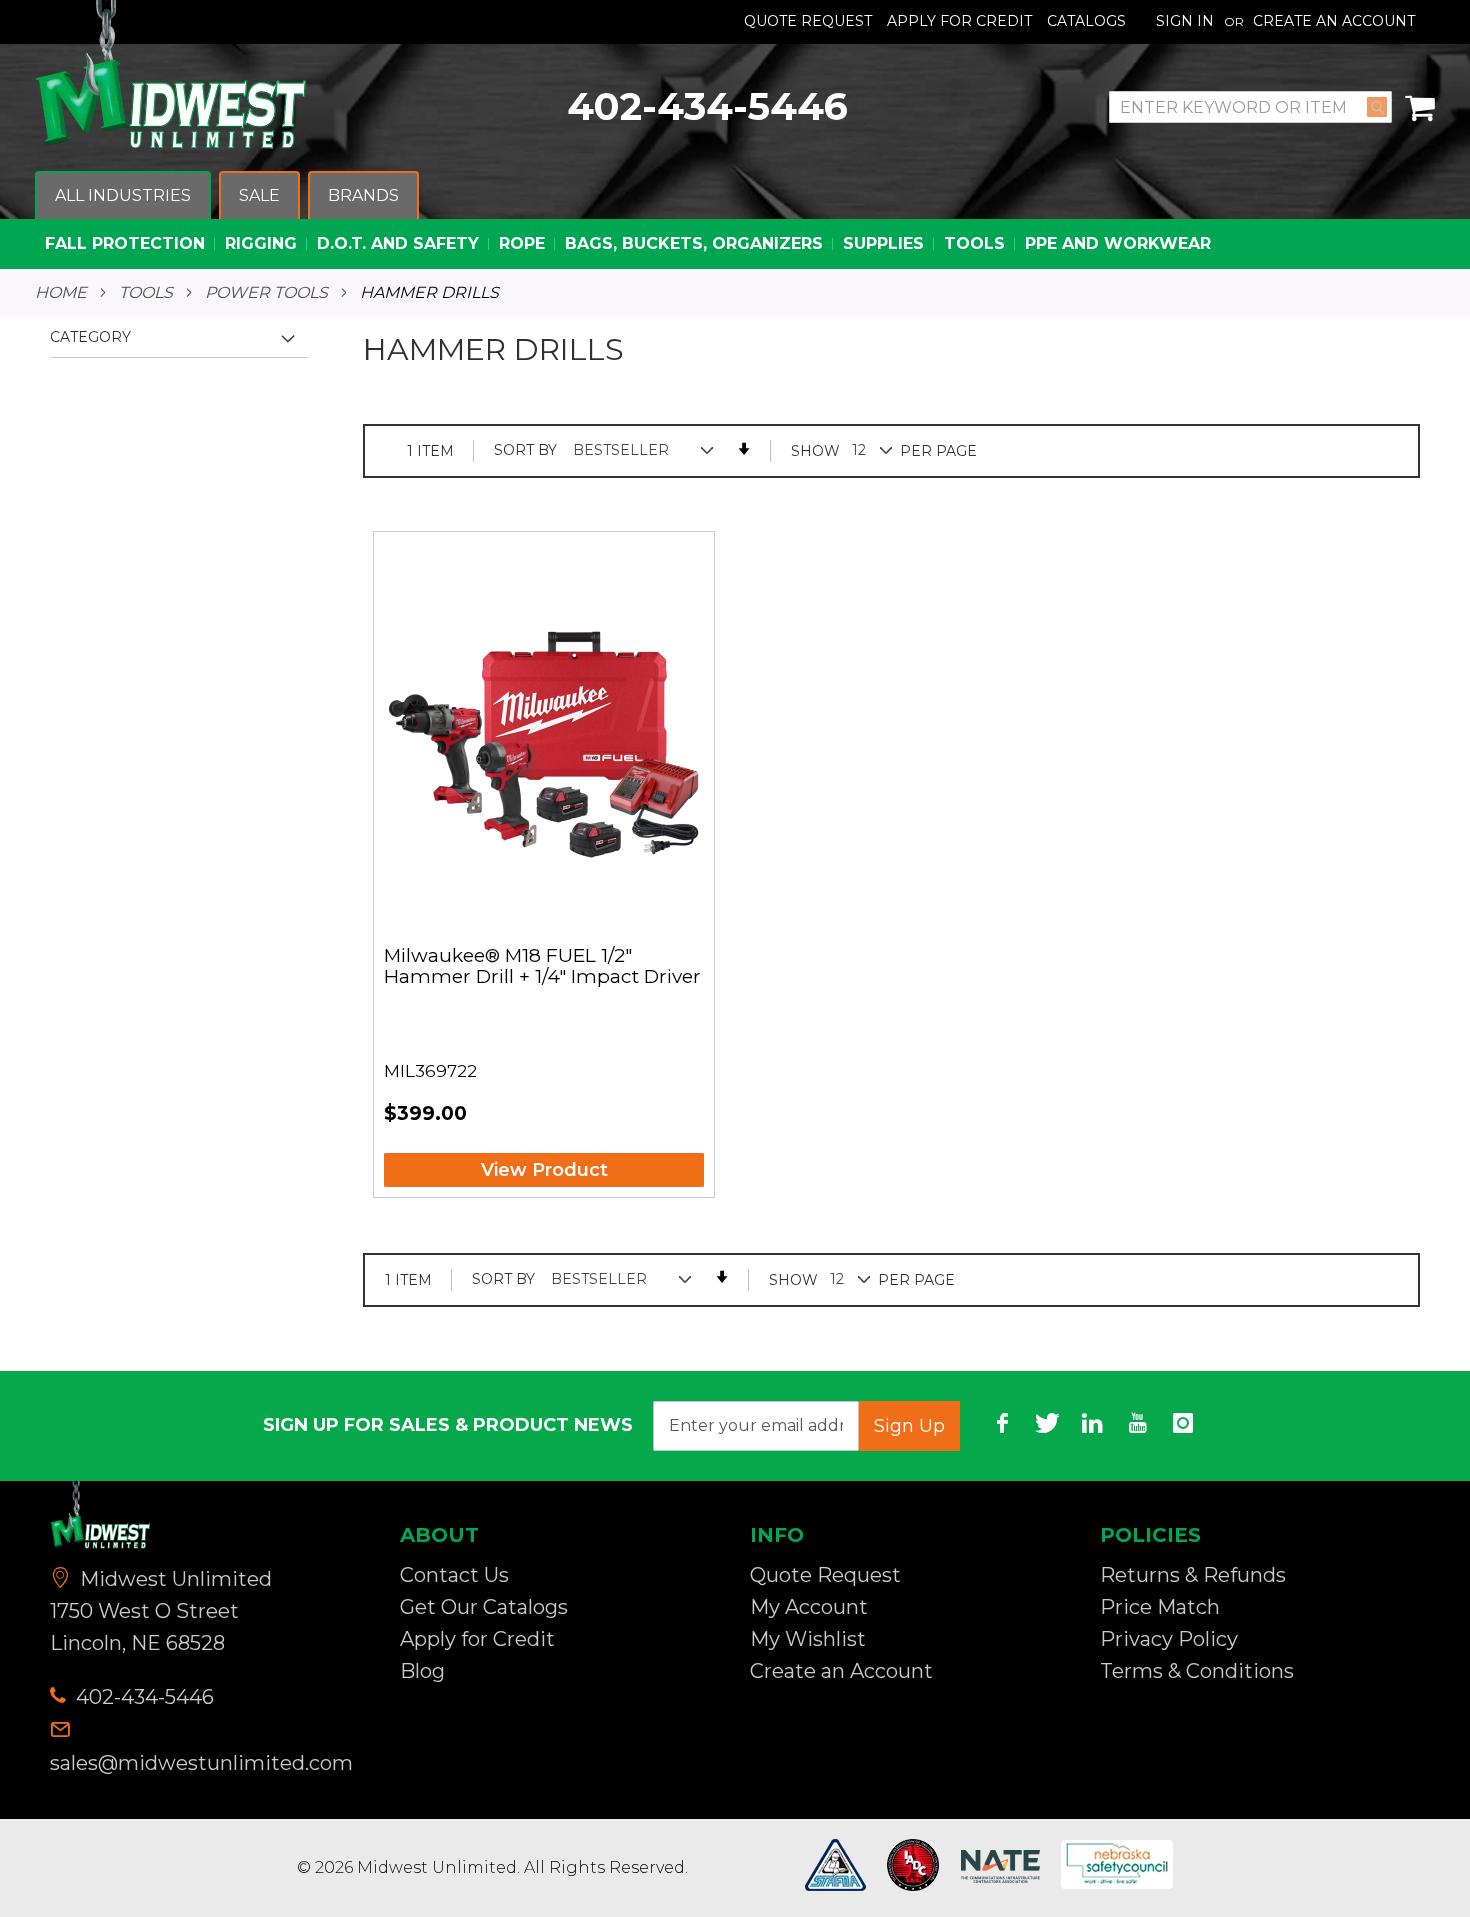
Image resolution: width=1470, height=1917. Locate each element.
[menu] (735, 220)
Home (61, 293)
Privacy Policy (1169, 1639)
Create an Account (1334, 21)
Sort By (525, 450)
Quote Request (808, 21)
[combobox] (1250, 107)
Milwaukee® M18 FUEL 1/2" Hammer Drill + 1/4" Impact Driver (542, 967)
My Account (809, 1607)
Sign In (1185, 21)
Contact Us (454, 1575)
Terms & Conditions (1197, 1671)
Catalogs (1086, 21)
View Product (544, 1170)
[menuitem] (123, 196)
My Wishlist (808, 1639)
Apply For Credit (959, 21)
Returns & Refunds (1193, 1575)
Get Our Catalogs (484, 1607)
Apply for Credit (477, 1639)
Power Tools (266, 293)
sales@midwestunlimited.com (201, 1763)
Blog (422, 1671)
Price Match (1160, 1607)
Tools (146, 293)
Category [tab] (90, 337)
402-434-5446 (707, 106)
